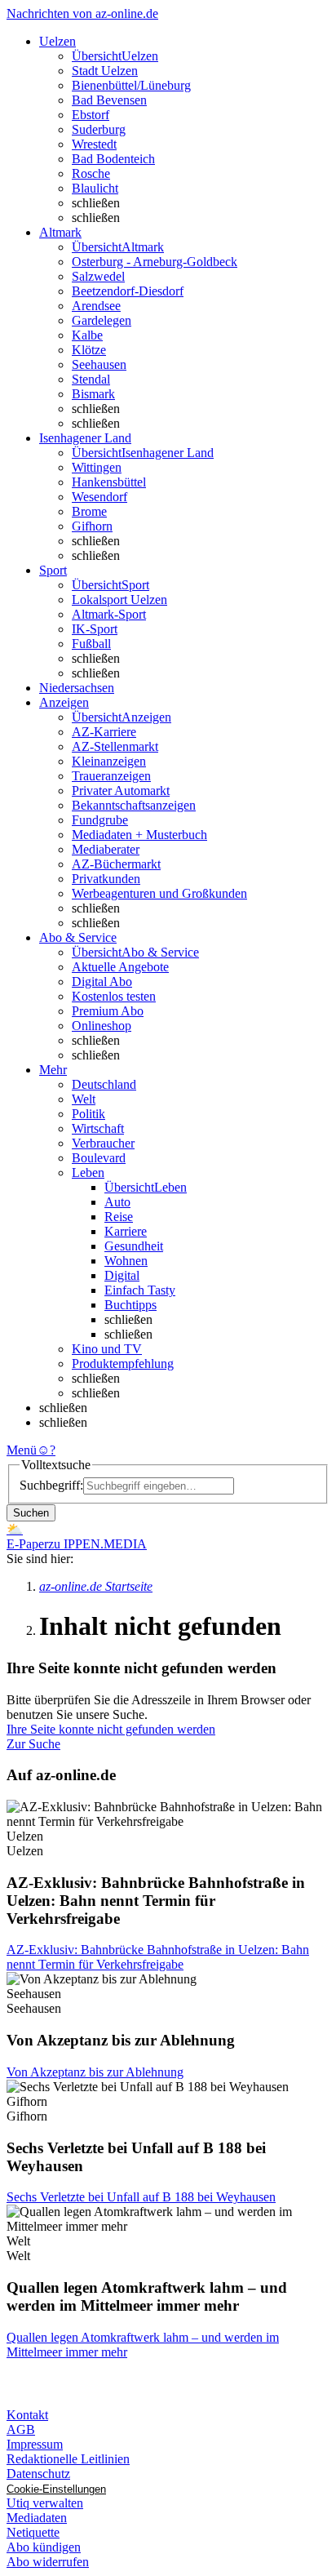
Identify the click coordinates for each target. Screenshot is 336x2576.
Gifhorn (92, 526)
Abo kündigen (44, 2547)
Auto (117, 1202)
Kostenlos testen (114, 996)
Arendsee (96, 306)
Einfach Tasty (140, 1290)
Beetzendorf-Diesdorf (128, 291)
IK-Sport (95, 629)
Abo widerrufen (48, 2562)
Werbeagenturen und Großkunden (159, 893)
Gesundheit (134, 1246)
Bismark (93, 394)
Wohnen (126, 1261)
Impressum (35, 2444)
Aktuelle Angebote (120, 967)
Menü (22, 1450)
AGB (21, 2429)
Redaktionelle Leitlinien (68, 2459)
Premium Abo (108, 1011)
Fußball (91, 644)
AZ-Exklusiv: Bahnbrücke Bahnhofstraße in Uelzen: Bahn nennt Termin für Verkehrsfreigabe (158, 1957)
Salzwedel (98, 276)
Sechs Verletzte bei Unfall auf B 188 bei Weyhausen (141, 2197)
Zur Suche (33, 1744)
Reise (119, 1217)
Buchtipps (130, 1305)
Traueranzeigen (111, 776)
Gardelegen (102, 320)
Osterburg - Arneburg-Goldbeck (155, 262)
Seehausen (99, 364)
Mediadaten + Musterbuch (139, 835)
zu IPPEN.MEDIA (97, 1544)
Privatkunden (106, 879)
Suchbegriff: (51, 1485)
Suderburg (99, 129)
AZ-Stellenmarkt (115, 746)
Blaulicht (95, 188)
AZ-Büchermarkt (116, 864)
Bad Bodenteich (113, 159)
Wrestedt (94, 144)
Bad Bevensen (109, 100)
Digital (122, 1275)
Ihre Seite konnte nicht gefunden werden (111, 1729)
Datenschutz (38, 2474)
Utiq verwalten (45, 2503)
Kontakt (27, 2415)
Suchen (31, 1513)
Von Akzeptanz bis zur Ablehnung (95, 2072)
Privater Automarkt (121, 791)
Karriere (126, 1231)
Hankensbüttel (109, 482)
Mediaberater (106, 849)
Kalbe (87, 335)
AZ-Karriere (104, 732)
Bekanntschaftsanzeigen (134, 805)
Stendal (91, 379)
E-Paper (27, 1544)
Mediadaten (37, 2518)
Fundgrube (100, 820)
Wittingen (97, 467)
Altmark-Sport (109, 614)
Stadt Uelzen (105, 71)
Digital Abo (102, 982)
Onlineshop (102, 1026)
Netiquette (33, 2532)
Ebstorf (91, 115)
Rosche (91, 173)
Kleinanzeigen (109, 761)
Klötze (89, 350)
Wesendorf (99, 497)
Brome (89, 511)
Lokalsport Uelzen (119, 600)
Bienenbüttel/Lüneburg (131, 85)
